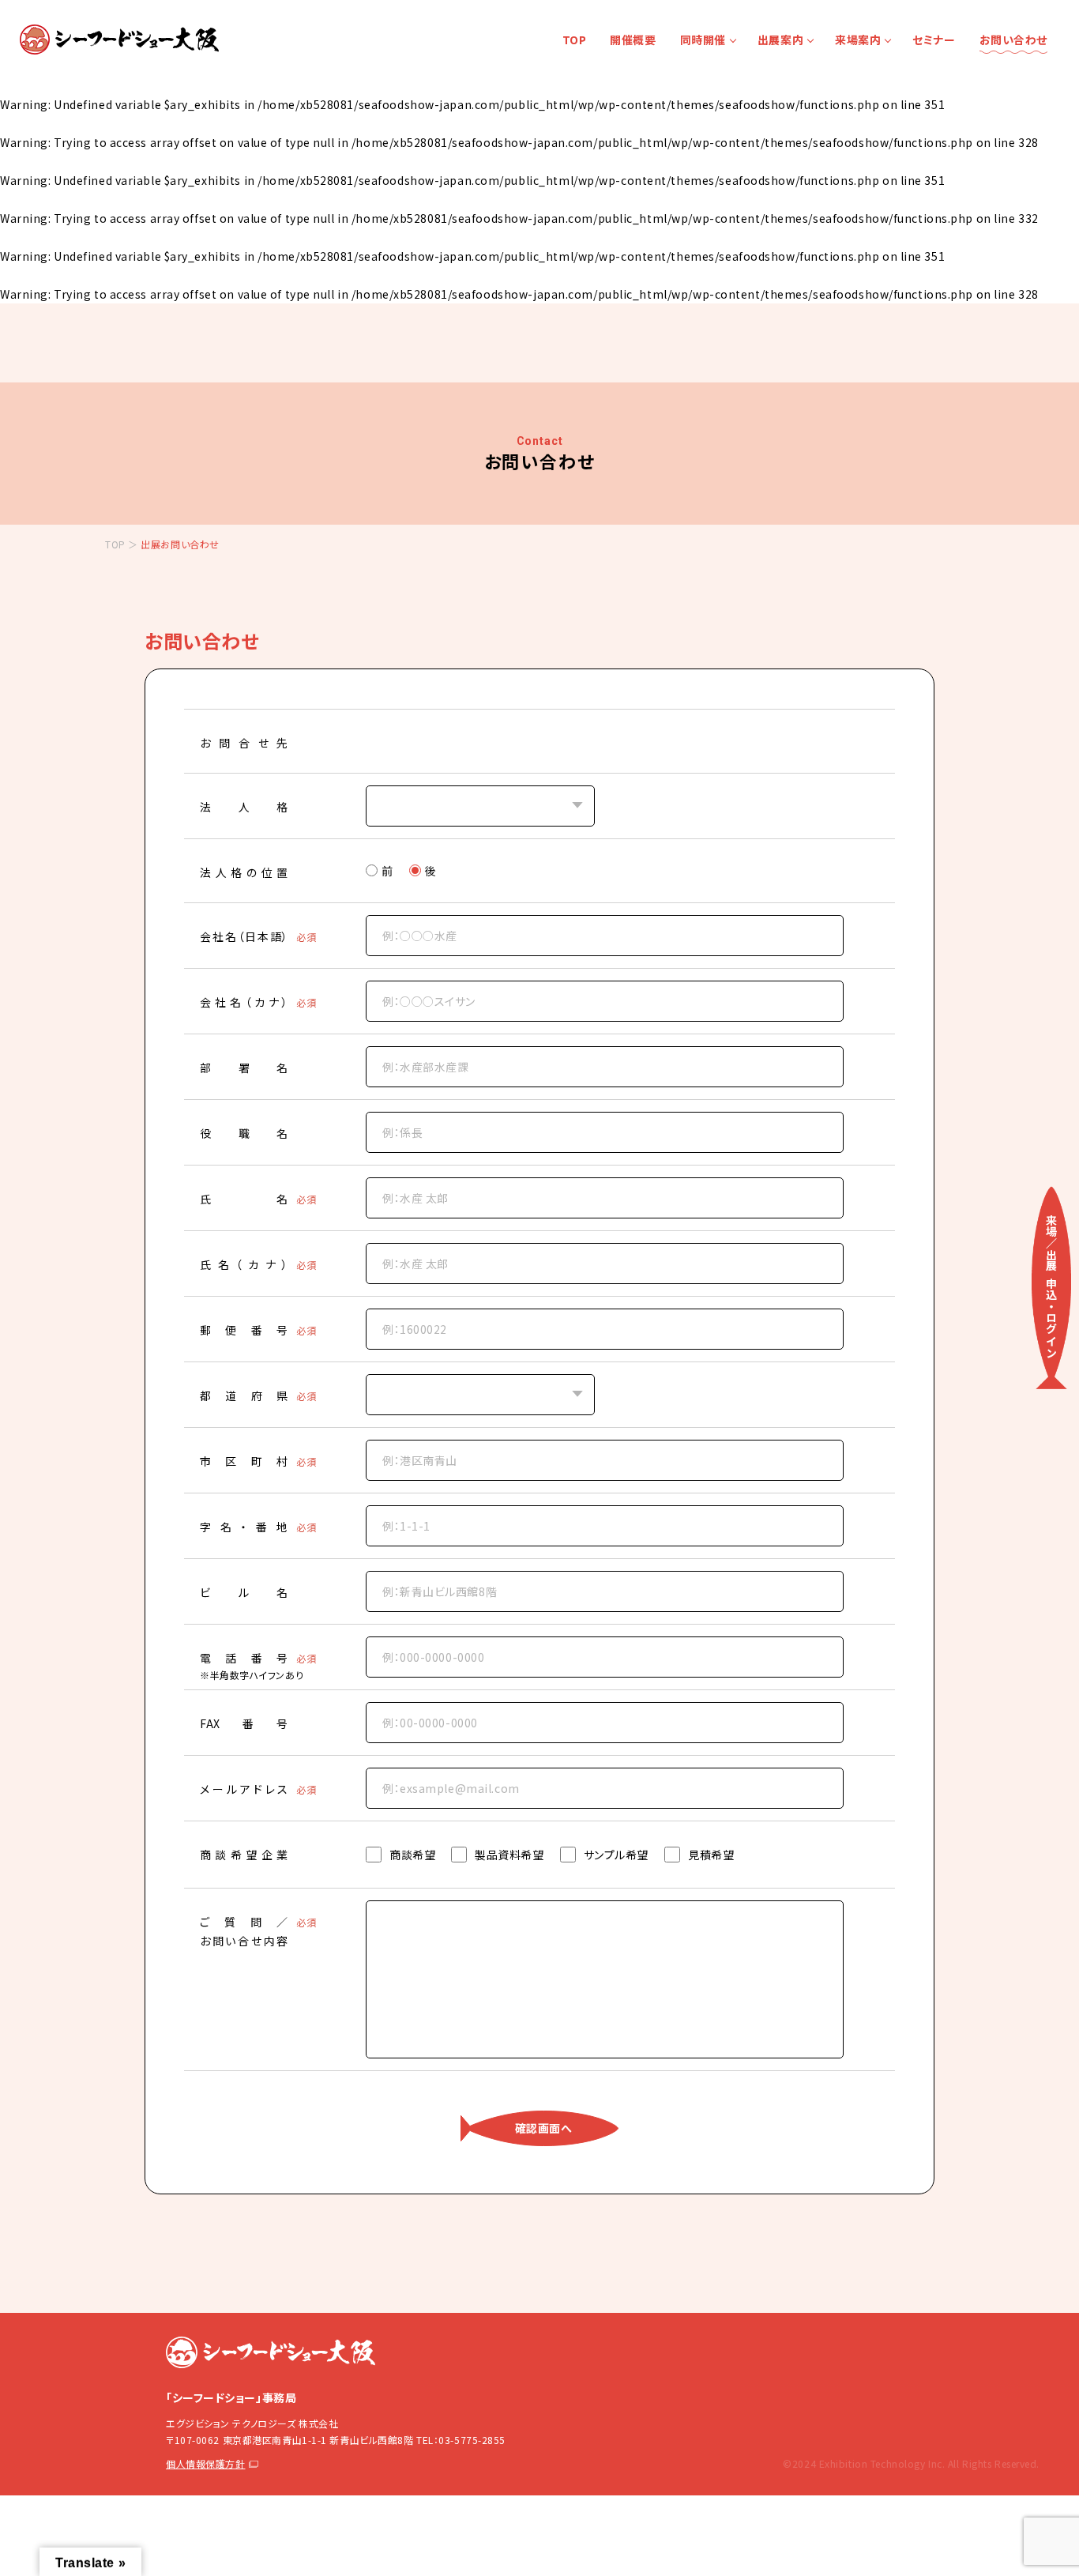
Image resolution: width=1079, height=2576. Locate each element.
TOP (575, 40)
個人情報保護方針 (205, 2463)
